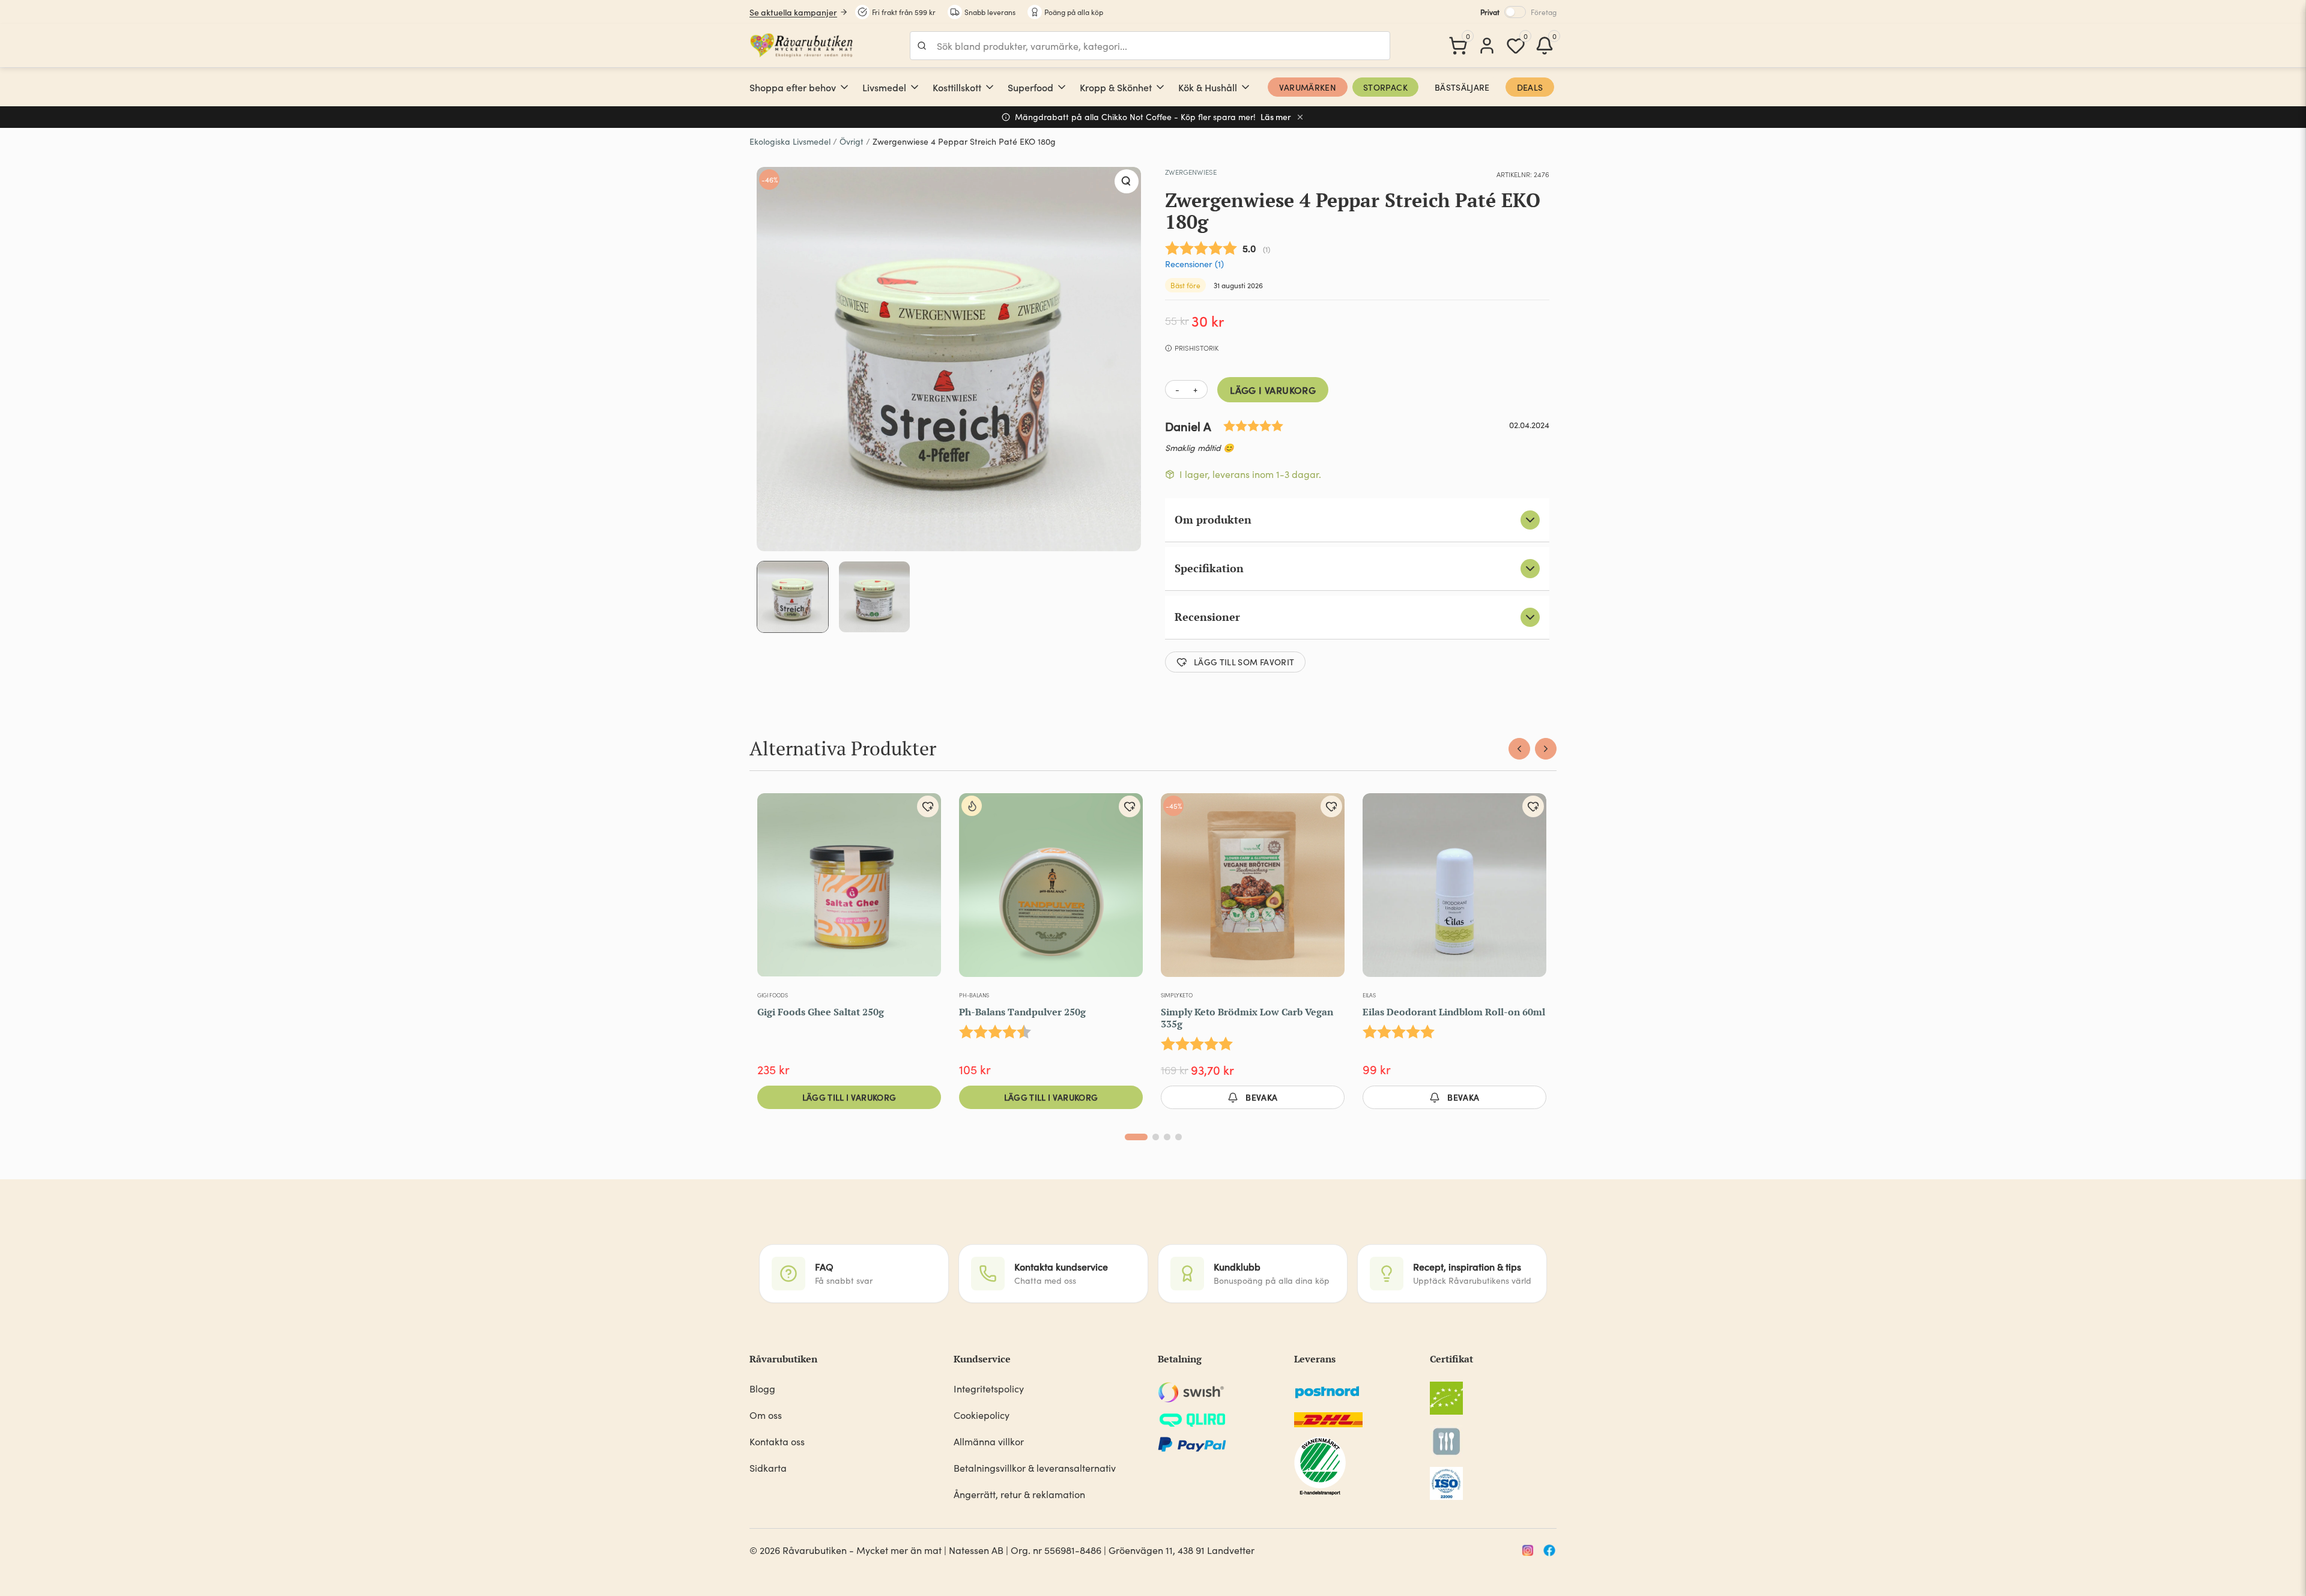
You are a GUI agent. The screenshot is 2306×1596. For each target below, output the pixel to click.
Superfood (1030, 87)
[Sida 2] (1156, 1137)
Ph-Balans (974, 995)
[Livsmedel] (915, 87)
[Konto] (1487, 46)
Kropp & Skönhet (1116, 87)
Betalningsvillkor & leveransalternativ (1035, 1468)
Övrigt (852, 141)
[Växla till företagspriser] (1515, 12)
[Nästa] (1546, 749)
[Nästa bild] (1328, 890)
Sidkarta (768, 1468)
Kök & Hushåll (1208, 87)
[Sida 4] (1179, 1137)
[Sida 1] (1136, 1137)
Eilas (1369, 995)
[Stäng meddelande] (1300, 117)
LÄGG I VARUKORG (1273, 390)
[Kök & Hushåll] (1245, 87)
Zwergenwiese (1191, 172)
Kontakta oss (777, 1441)
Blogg (762, 1389)
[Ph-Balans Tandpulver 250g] (1051, 890)
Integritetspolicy (989, 1389)
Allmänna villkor (989, 1441)
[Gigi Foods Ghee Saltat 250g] (849, 890)
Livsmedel (884, 87)
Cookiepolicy (982, 1415)
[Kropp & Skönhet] (1160, 87)
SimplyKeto (1177, 995)
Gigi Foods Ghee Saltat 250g (821, 1012)
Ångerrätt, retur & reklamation (1019, 1494)
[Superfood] (1062, 87)
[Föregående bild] (1178, 890)
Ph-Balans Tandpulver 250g (1022, 1012)
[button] (1127, 181)
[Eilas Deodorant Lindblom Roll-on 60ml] (1454, 890)
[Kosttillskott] (990, 87)
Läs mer (1276, 117)
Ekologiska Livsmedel (790, 141)
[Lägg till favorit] (928, 806)
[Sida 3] (1167, 1137)
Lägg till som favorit (1244, 662)
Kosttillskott (957, 87)
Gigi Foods (773, 995)
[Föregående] (1519, 749)
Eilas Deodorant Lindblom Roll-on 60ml (1454, 1012)
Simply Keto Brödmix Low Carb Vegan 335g (1247, 1018)
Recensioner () (1194, 264)
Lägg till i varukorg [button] (849, 1097)
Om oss (766, 1415)
